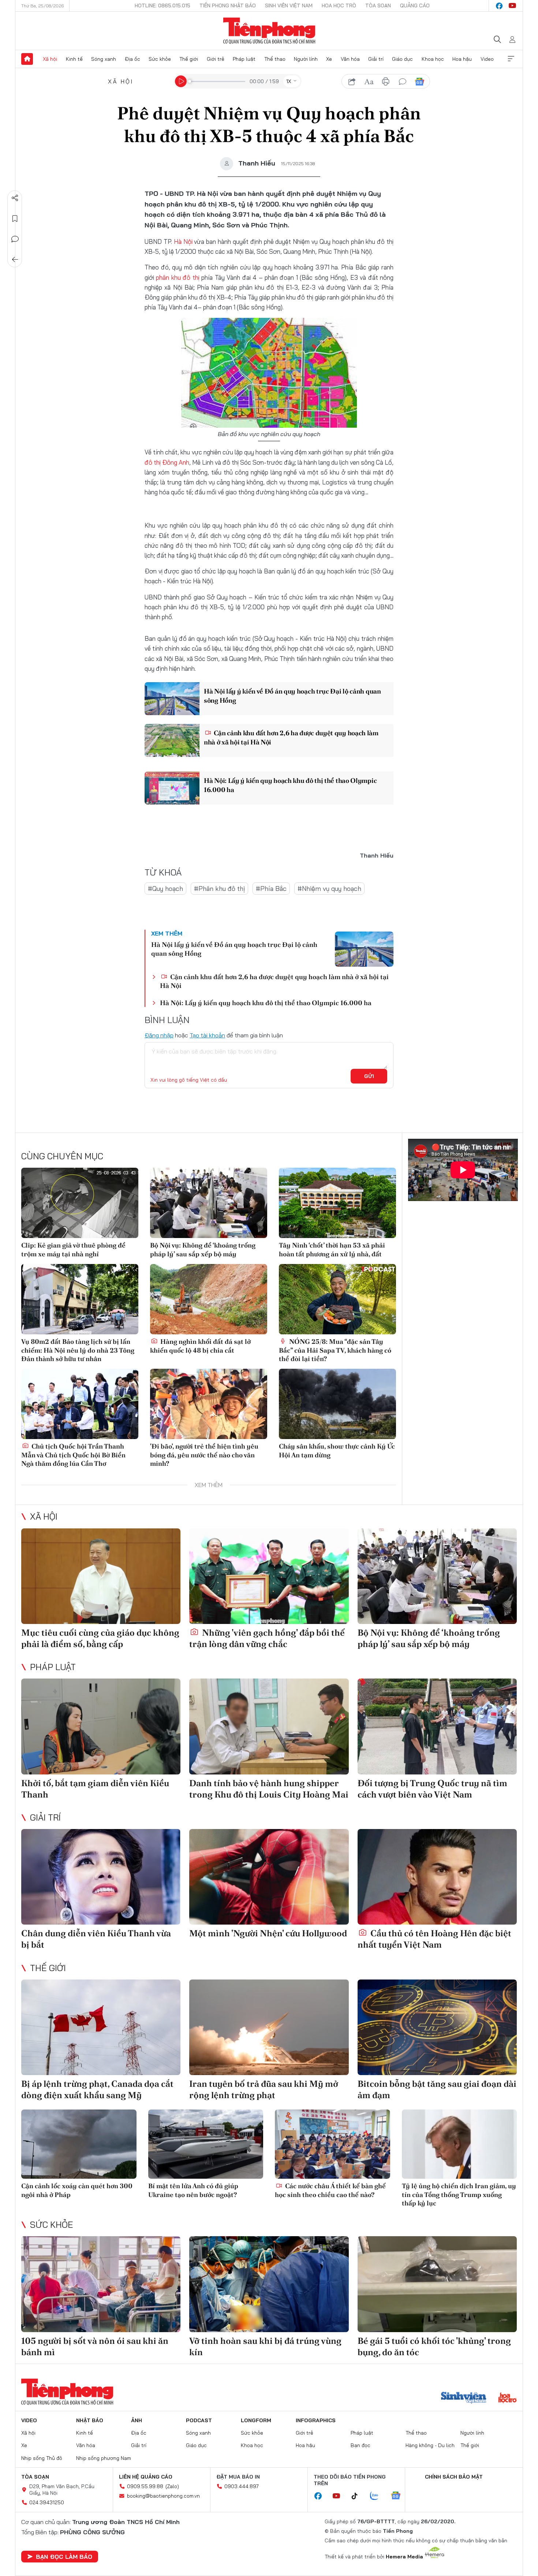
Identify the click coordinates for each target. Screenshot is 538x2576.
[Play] (181, 81)
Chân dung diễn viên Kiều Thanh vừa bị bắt (96, 1939)
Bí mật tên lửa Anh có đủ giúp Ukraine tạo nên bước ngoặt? (193, 2190)
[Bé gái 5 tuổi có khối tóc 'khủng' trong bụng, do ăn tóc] (437, 2284)
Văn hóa (350, 59)
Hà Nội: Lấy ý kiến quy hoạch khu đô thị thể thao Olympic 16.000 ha (290, 785)
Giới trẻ (216, 59)
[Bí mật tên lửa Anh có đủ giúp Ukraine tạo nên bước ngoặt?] (206, 2144)
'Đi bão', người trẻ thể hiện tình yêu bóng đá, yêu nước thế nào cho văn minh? (204, 1455)
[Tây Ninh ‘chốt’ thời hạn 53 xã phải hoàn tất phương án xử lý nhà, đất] (337, 1203)
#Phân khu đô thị (219, 889)
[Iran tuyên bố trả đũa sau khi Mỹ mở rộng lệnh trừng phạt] (269, 2027)
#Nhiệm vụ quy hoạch (329, 889)
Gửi (369, 1076)
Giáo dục (402, 59)
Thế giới (189, 59)
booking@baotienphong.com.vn (163, 2496)
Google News (419, 82)
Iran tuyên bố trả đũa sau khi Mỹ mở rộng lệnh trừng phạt (264, 2089)
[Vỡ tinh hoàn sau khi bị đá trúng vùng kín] (269, 2284)
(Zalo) (172, 2486)
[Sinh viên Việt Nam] (464, 2398)
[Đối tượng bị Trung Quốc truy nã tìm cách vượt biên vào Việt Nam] (437, 1726)
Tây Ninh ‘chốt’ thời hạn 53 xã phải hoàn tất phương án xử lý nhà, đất (332, 1249)
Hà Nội (183, 241)
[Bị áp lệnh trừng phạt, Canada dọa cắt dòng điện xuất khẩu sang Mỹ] (101, 2027)
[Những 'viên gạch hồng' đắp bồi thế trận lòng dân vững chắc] (269, 1576)
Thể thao (275, 59)
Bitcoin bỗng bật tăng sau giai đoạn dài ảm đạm (437, 2089)
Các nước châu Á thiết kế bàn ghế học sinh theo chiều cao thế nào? (330, 2190)
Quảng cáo (415, 5)
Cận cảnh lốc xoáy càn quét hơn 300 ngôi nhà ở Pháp (77, 2190)
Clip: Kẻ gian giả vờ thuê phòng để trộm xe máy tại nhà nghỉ (73, 1249)
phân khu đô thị (178, 277)
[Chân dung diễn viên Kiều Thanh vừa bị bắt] (101, 1877)
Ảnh (137, 2420)
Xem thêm (511, 59)
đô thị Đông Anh (167, 462)
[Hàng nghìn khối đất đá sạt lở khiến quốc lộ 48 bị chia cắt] (209, 1299)
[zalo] (378, 2496)
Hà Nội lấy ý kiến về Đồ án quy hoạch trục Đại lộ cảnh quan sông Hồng (292, 696)
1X (289, 81)
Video (487, 59)
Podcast (199, 2420)
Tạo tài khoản (207, 1035)
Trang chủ (27, 59)
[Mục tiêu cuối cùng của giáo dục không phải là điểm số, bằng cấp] (101, 1576)
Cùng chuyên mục (62, 1156)
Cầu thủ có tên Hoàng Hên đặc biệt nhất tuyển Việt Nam (434, 1939)
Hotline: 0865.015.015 (162, 5)
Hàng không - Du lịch (430, 2445)
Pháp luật (244, 59)
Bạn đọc (360, 2445)
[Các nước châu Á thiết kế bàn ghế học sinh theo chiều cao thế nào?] (332, 2144)
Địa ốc (132, 59)
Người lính (306, 59)
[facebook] (499, 6)
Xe (329, 59)
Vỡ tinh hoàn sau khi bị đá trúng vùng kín (265, 2346)
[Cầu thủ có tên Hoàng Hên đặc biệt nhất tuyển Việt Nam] (437, 1877)
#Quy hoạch (165, 889)
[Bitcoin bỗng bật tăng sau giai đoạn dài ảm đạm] (437, 2027)
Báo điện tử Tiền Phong (269, 31)
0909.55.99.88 (145, 2486)
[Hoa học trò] (507, 2398)
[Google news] (399, 2496)
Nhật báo (90, 2420)
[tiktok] (358, 2496)
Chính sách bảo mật (454, 2477)
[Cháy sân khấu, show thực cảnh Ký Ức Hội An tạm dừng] (337, 1404)
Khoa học (433, 59)
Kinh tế (74, 59)
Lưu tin (15, 219)
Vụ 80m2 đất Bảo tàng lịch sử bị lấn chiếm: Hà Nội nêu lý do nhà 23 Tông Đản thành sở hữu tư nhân (78, 1350)
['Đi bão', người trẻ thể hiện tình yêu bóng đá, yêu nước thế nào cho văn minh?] (209, 1404)
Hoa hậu (462, 59)
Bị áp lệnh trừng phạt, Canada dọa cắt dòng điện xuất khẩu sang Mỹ (97, 2089)
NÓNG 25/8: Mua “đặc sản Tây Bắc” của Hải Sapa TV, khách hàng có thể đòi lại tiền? (335, 1350)
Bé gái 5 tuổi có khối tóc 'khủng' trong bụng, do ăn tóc (434, 2346)
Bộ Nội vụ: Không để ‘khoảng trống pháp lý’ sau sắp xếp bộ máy (203, 1249)
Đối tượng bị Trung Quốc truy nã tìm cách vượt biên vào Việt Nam (432, 1789)
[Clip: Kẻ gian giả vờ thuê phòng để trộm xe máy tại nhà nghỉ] (80, 1203)
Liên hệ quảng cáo (146, 2477)
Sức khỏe (160, 59)
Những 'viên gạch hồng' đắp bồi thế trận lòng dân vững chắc (267, 1638)
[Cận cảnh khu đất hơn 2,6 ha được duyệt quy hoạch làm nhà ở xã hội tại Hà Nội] (172, 740)
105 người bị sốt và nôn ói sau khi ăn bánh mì (95, 2346)
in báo (386, 82)
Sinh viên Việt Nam (289, 5)
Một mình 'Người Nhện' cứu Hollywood (268, 1933)
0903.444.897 (242, 2486)
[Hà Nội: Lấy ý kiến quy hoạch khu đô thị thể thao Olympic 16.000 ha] (172, 788)
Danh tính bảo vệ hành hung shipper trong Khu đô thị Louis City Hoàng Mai (269, 1789)
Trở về (15, 260)
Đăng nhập (159, 1035)
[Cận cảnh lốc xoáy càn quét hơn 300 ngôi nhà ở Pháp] (79, 2144)
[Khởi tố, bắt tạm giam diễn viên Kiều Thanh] (101, 1726)
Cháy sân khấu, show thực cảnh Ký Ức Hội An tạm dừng (337, 1450)
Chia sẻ (15, 198)
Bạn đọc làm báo (64, 2557)
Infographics (316, 2420)
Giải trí (376, 59)
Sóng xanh (104, 59)
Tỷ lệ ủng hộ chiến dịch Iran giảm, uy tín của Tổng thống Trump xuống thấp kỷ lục (459, 2194)
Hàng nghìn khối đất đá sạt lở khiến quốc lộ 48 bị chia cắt (200, 1346)
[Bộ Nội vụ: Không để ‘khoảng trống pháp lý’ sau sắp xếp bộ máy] (209, 1203)
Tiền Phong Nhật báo (228, 5)
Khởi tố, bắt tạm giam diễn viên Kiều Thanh (95, 1789)
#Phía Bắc (271, 889)
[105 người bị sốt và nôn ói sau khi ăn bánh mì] (101, 2284)
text (369, 82)
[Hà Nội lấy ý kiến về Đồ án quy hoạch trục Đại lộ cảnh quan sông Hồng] (172, 699)
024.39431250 (47, 2502)
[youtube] (512, 6)
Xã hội (50, 59)
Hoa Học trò (339, 5)
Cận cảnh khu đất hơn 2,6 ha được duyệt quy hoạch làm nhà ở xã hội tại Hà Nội (291, 737)
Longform (256, 2420)
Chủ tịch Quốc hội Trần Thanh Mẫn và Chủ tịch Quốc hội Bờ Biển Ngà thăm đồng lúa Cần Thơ (73, 1455)
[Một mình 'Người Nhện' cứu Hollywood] (269, 1877)
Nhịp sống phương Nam (104, 2458)
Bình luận (15, 239)
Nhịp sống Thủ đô (42, 2458)
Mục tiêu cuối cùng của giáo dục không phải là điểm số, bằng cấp (100, 1638)
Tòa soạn (378, 5)
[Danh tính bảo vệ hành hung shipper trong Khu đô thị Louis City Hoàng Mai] (269, 1726)
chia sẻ (352, 82)
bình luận (403, 82)
